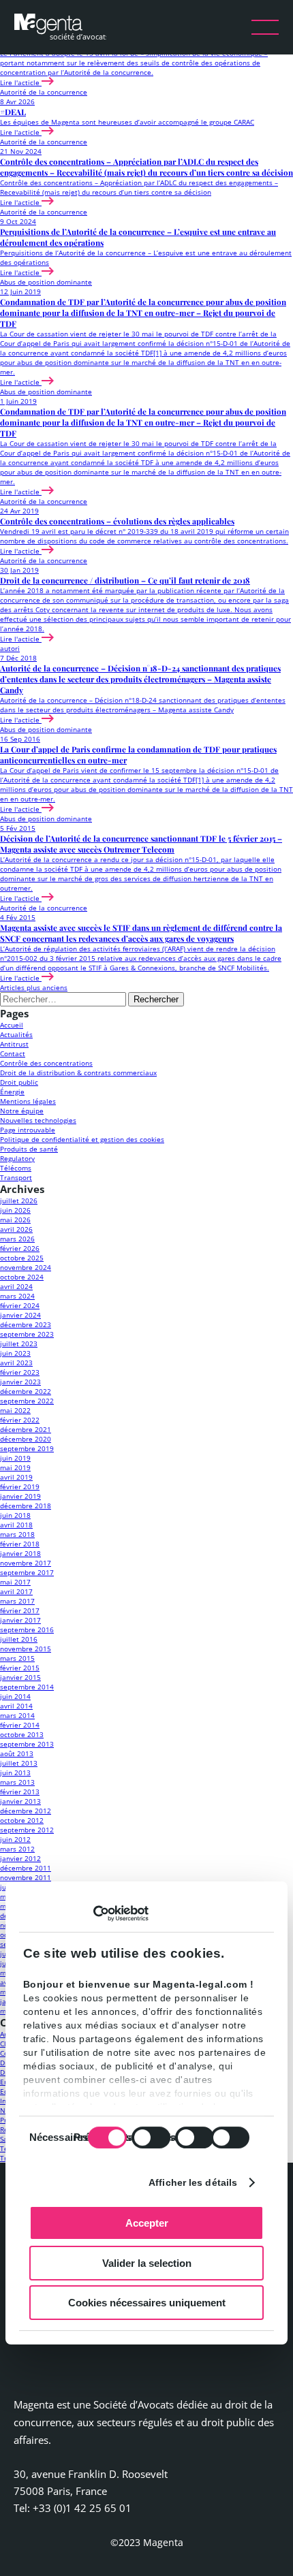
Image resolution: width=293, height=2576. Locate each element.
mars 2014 (17, 1715)
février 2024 (20, 1305)
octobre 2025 (22, 1258)
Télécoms (16, 1168)
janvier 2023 (20, 1382)
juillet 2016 (19, 1639)
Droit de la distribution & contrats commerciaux (78, 1072)
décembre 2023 (26, 1324)
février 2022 (20, 1420)
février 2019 (20, 1486)
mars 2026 (17, 1239)
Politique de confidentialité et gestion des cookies (82, 1139)
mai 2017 (15, 1582)
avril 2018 (16, 1525)
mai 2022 (15, 1410)
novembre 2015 (26, 1649)
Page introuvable (28, 1130)
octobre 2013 (22, 1734)
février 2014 (20, 1725)
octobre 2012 (22, 1820)
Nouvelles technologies (38, 1120)
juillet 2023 (19, 1343)
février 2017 (20, 1610)
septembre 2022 (27, 1401)
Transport (16, 1177)
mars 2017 (17, 1601)
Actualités (16, 1034)
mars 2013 (17, 1782)
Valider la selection (147, 2263)
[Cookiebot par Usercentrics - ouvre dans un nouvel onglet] (89, 1913)
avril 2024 (16, 1286)
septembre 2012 (27, 1830)
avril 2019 (16, 1477)
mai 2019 (15, 1467)
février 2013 (20, 1792)
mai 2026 (15, 1220)
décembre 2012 (26, 1811)
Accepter (147, 2223)
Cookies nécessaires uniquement (147, 2303)
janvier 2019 (20, 1496)
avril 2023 (16, 1363)
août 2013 (17, 1753)
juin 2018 (15, 1515)
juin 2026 (15, 1210)
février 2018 (20, 1544)
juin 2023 (15, 1353)
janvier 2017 (20, 1620)
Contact (13, 1053)
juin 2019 (15, 1458)
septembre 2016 (27, 1629)
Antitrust (14, 1044)
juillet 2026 (19, 1200)
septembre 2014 (27, 1687)
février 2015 (20, 1668)
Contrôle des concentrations (46, 1063)
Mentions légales (28, 1101)
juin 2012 (15, 1839)
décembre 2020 (26, 1439)
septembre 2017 (27, 1572)
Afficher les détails (193, 2182)
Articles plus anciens (34, 987)
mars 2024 (17, 1296)
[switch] (151, 2137)
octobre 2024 (22, 1277)
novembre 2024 (26, 1267)
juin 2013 (15, 1772)
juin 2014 (15, 1696)
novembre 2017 (26, 1563)
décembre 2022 (26, 1391)
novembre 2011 (26, 1877)
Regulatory (17, 1158)
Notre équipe (22, 1111)
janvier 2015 (20, 1677)
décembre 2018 (26, 1506)
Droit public (19, 1082)
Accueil (12, 1025)
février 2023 (20, 1372)
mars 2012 (17, 1849)
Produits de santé (29, 1149)
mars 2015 (17, 1658)
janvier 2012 (20, 1858)
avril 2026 (16, 1229)
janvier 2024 (20, 1315)
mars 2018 (17, 1534)
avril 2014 (16, 1706)
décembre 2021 (26, 1429)
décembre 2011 (26, 1868)
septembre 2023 (27, 1334)
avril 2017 (16, 1591)
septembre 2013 (27, 1744)
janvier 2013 (20, 1801)
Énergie (12, 1092)
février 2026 (20, 1248)
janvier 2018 (20, 1553)
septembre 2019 (27, 1448)
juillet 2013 (19, 1763)
